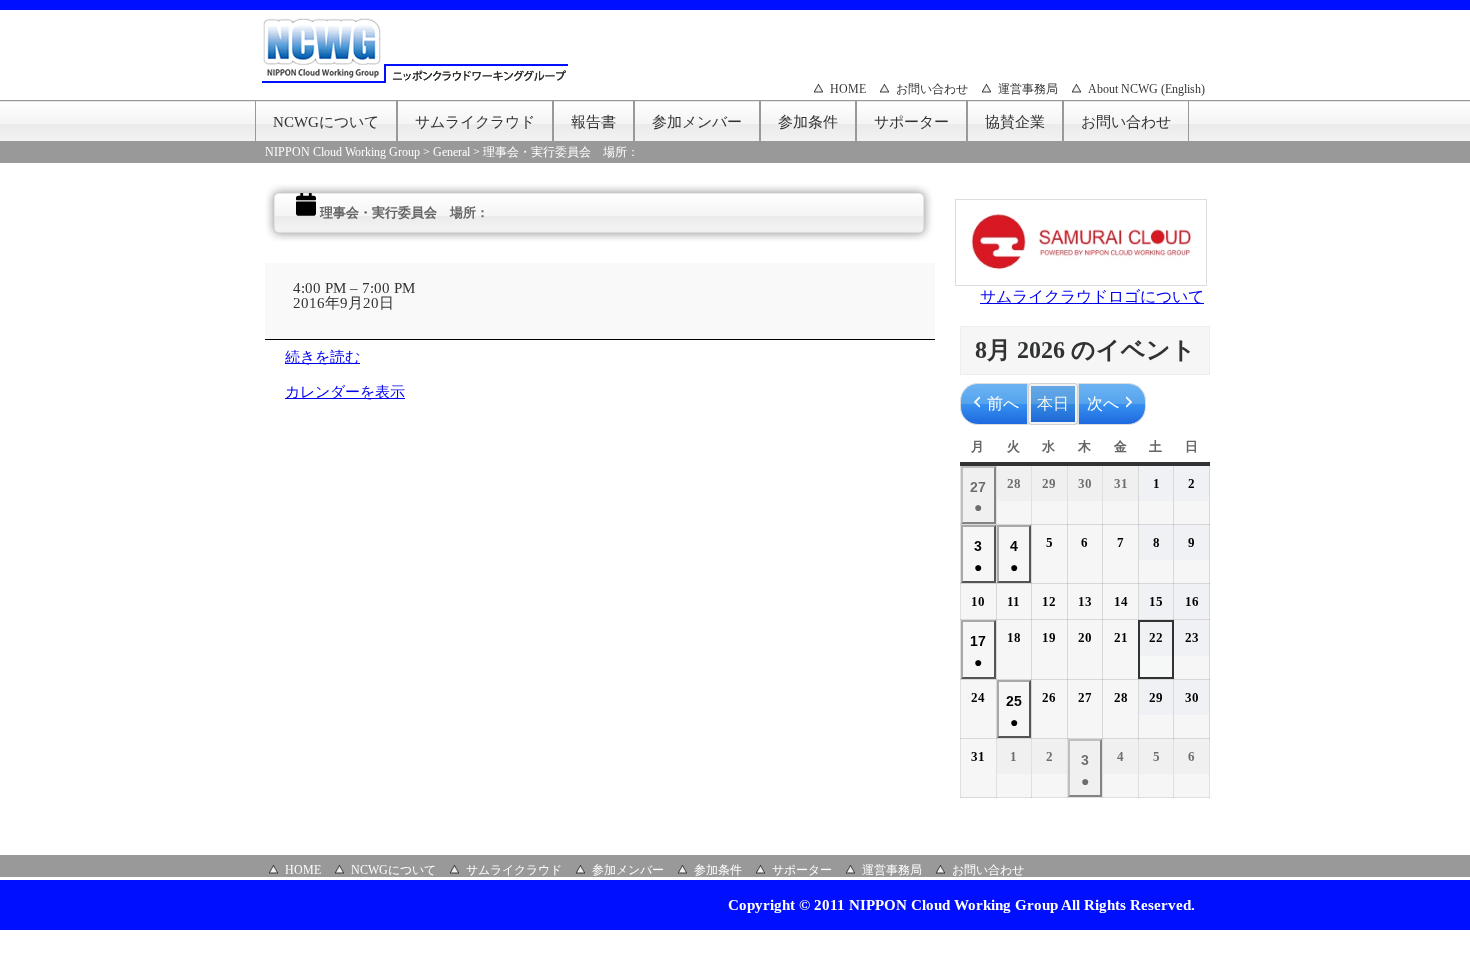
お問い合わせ (932, 89)
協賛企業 (1015, 122)
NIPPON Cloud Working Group (342, 152)
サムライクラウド (475, 122)
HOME (848, 89)
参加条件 (808, 122)
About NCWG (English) (1146, 89)
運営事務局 (1028, 89)
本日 (1053, 403)
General (451, 152)
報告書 (593, 122)
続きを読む (322, 357)
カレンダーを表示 (345, 392)
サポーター (911, 122)
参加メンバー (697, 122)
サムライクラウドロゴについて (1092, 296)
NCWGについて (326, 122)
